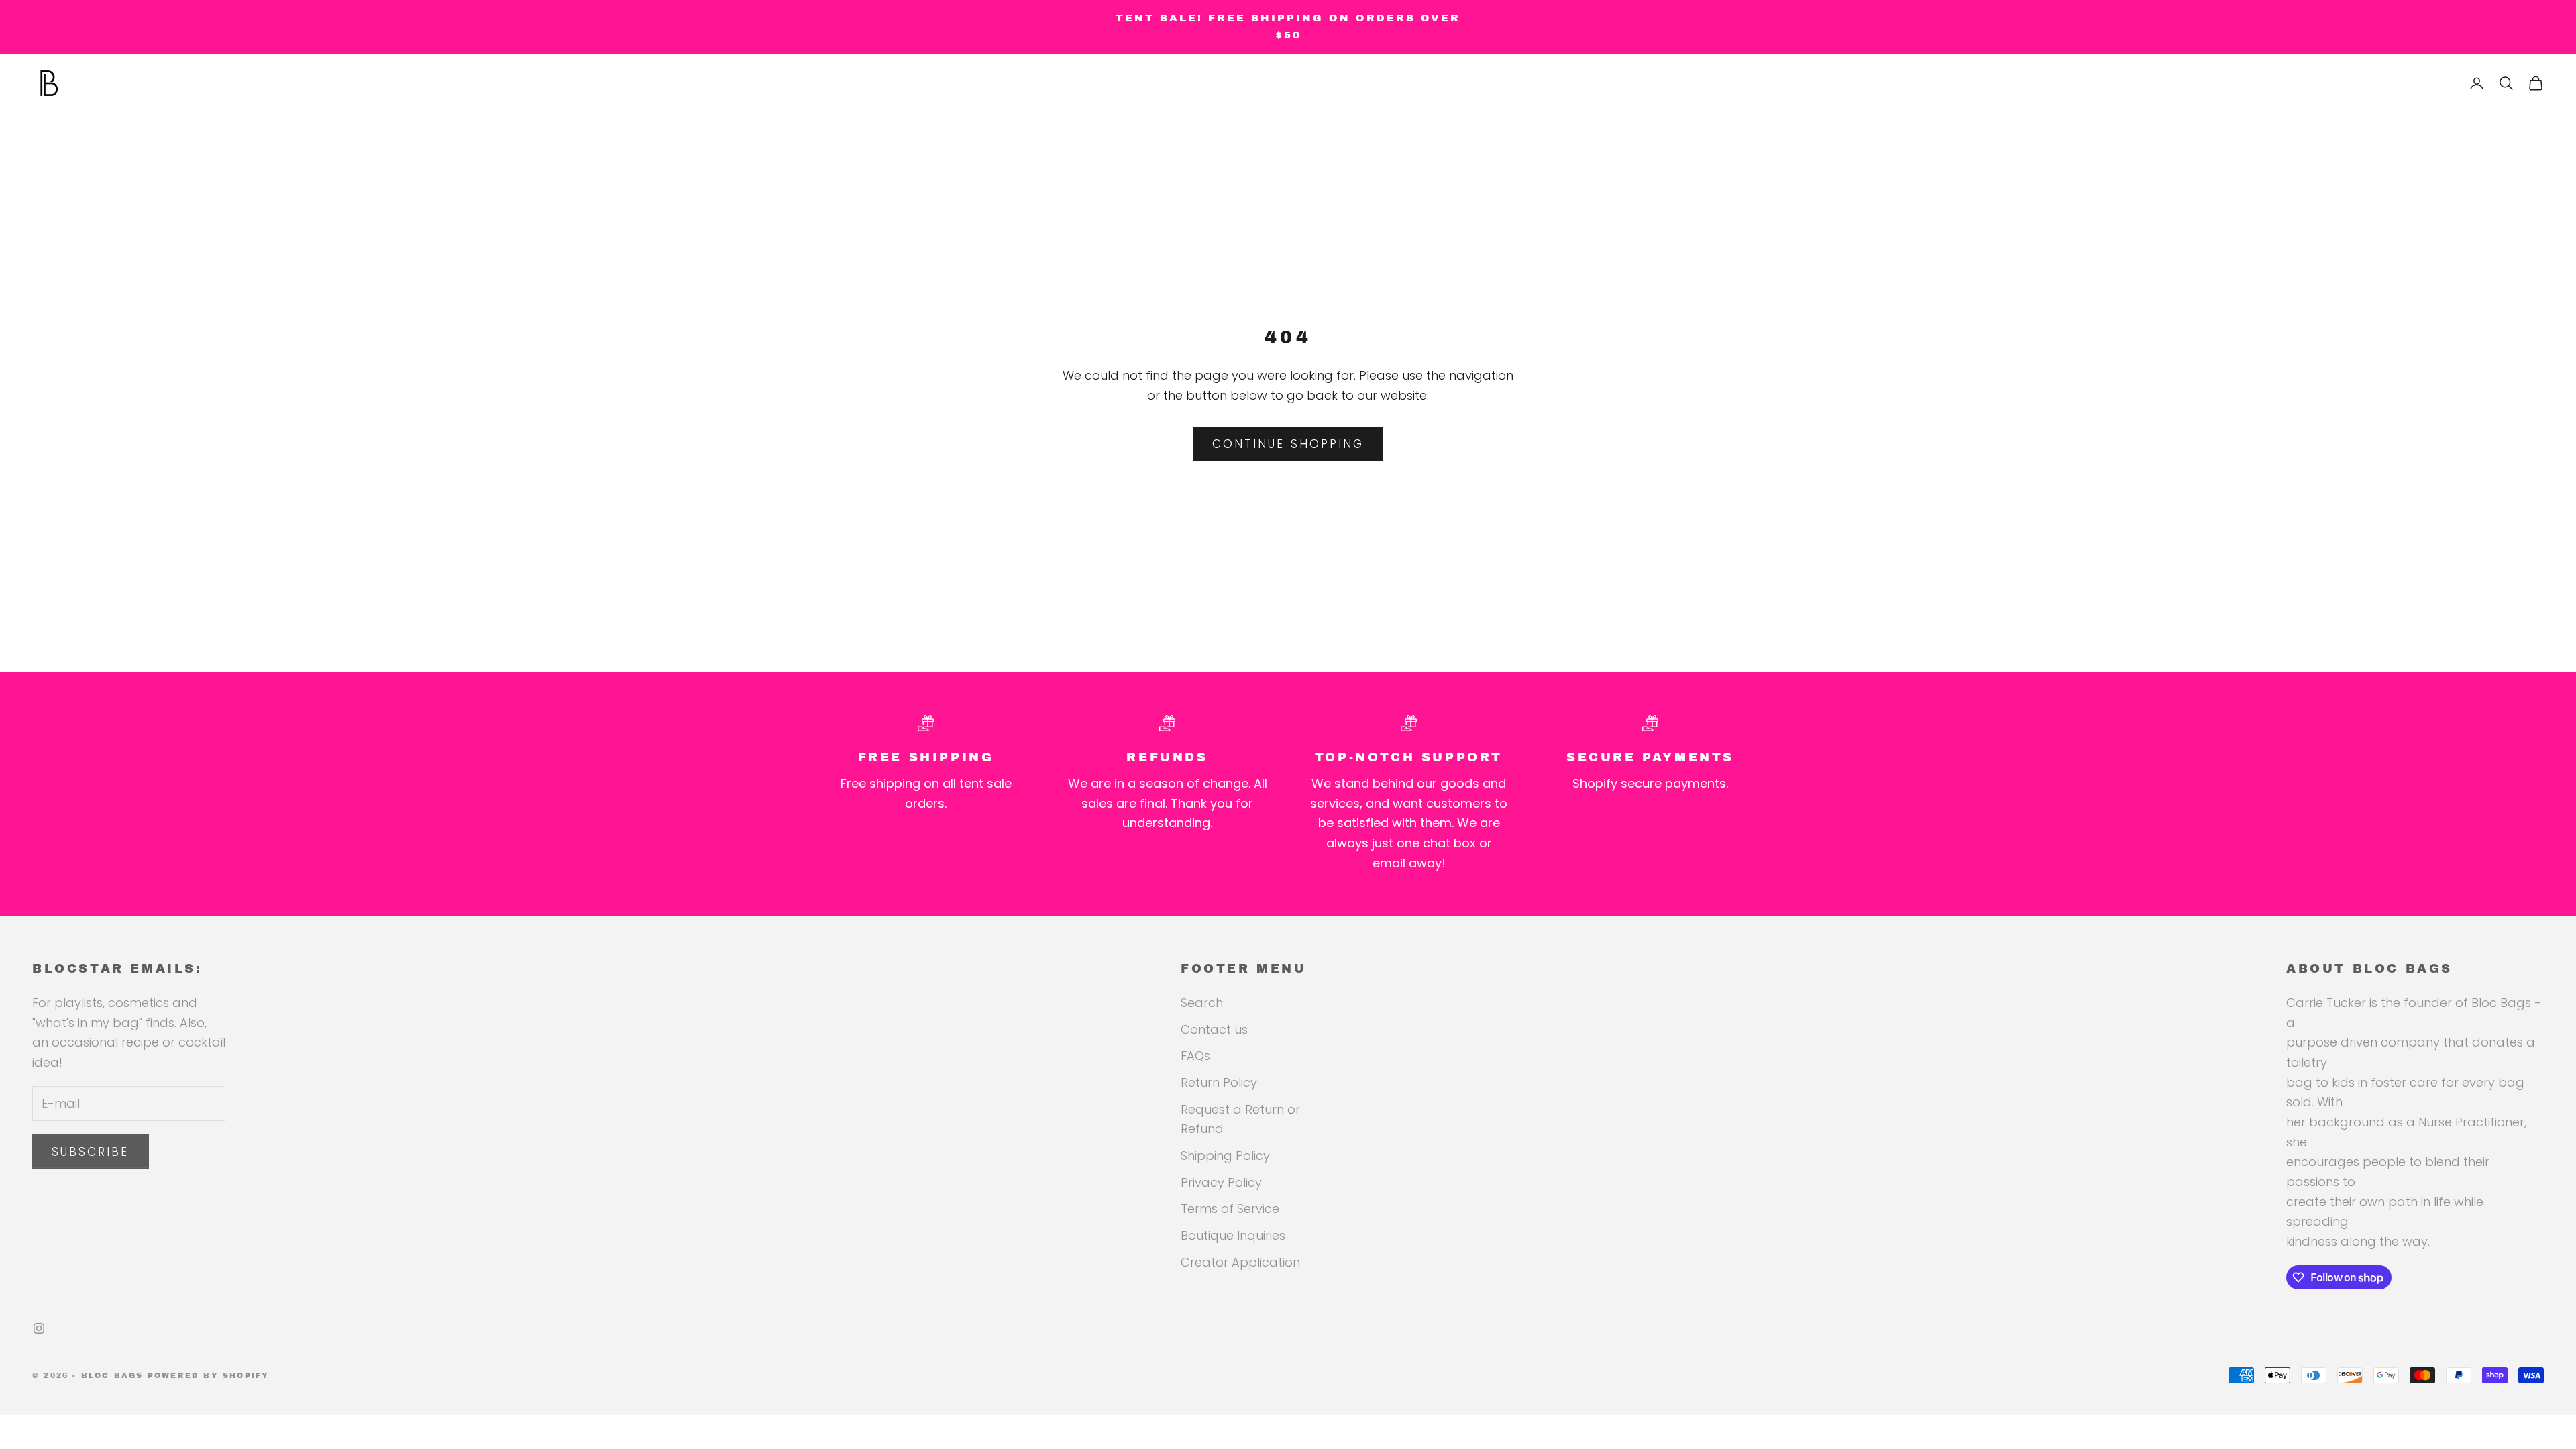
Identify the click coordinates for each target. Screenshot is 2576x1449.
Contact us (1214, 1029)
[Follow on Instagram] (39, 1328)
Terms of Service (1230, 1209)
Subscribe (91, 1152)
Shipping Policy (1225, 1156)
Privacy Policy (1221, 1182)
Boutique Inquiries (1233, 1235)
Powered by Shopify (209, 1375)
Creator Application (1240, 1262)
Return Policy (1219, 1082)
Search (1202, 1003)
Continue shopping (1288, 444)
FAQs (1195, 1056)
